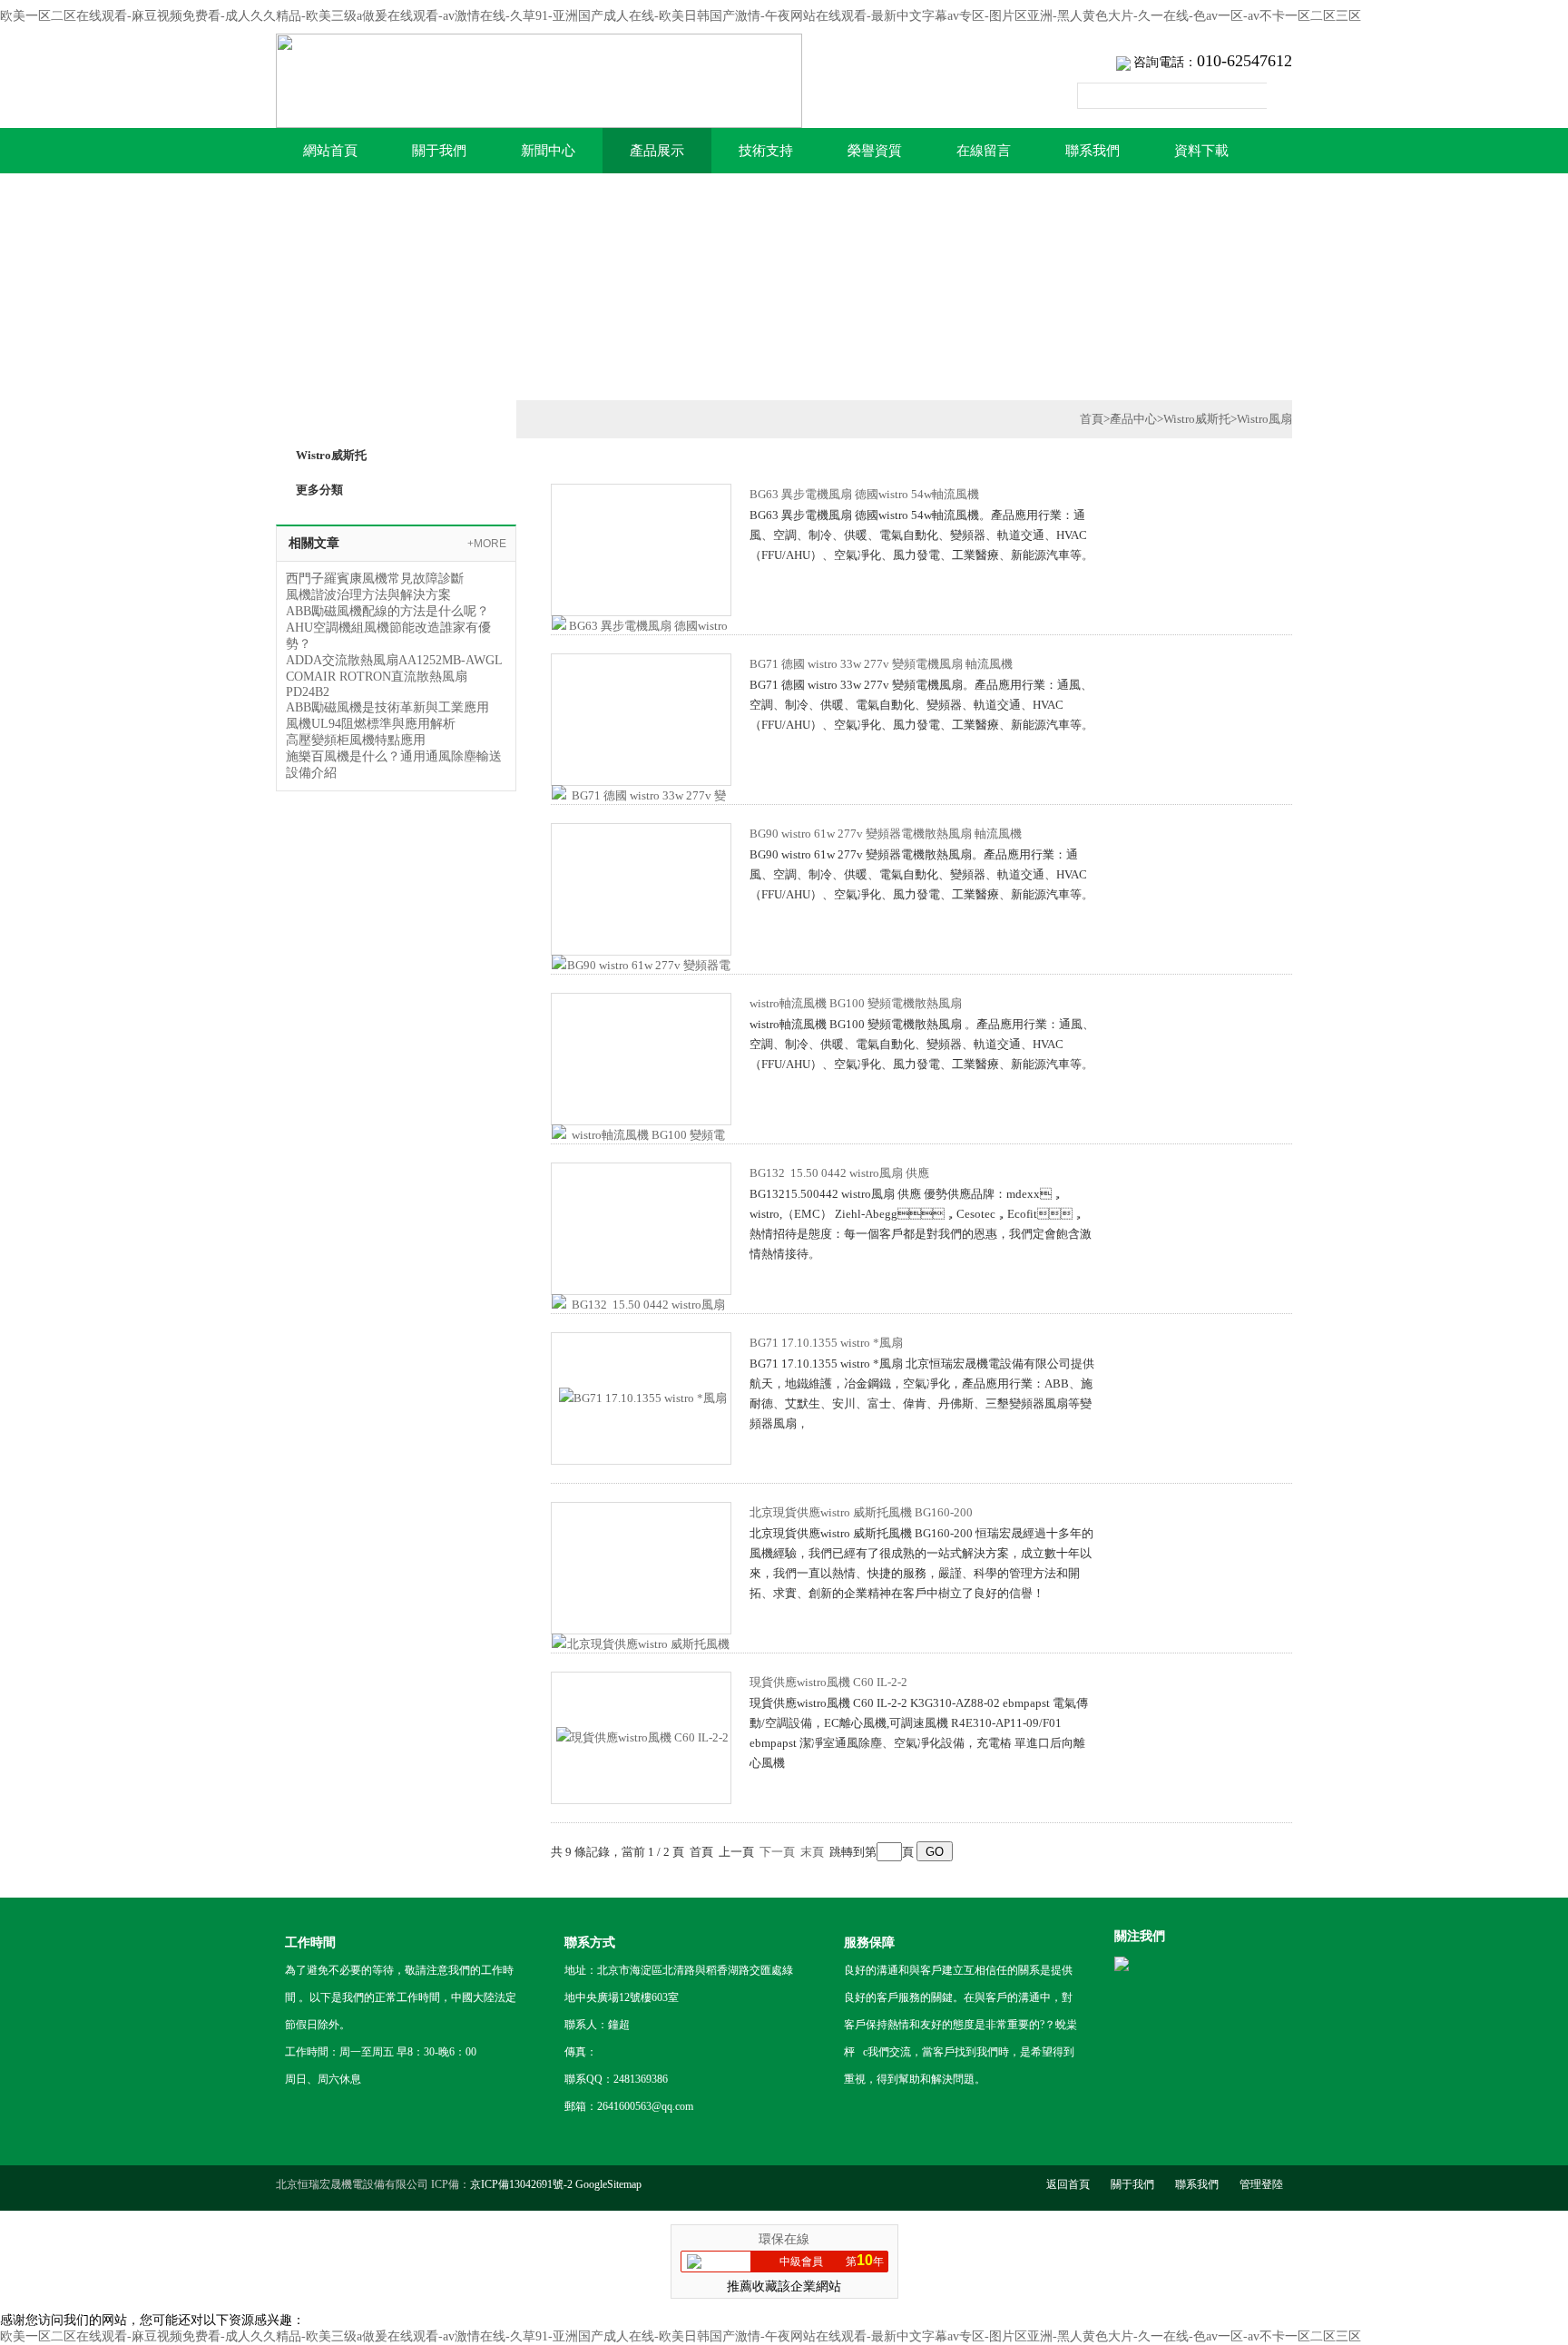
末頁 (812, 1852)
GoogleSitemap (608, 2184)
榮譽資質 (875, 151)
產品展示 (657, 151)
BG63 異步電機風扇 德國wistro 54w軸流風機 (864, 494)
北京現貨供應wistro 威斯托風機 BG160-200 (861, 1512)
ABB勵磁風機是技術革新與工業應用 (387, 707)
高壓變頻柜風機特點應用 (356, 740)
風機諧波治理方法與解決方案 (368, 595)
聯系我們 (1093, 151)
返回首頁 (1068, 2184)
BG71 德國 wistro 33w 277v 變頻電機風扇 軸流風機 (881, 664)
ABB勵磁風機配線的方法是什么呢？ (387, 611)
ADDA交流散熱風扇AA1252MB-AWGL (394, 660)
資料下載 (1201, 151)
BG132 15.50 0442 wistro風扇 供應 (839, 1173)
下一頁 (777, 1852)
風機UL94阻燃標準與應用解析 (371, 724)
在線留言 (984, 151)
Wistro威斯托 (1197, 419)
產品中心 (1133, 419)
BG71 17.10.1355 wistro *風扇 (826, 1343)
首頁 (1092, 419)
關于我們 (439, 151)
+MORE (487, 544)
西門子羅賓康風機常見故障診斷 (375, 579)
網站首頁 (330, 151)
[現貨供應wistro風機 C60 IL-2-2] (642, 1737)
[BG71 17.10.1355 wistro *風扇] (643, 1397)
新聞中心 (548, 151)
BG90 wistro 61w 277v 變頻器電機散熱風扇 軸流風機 (886, 834)
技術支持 (766, 151)
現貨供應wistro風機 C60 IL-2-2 (828, 1682)
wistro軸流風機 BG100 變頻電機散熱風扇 (856, 1003)
